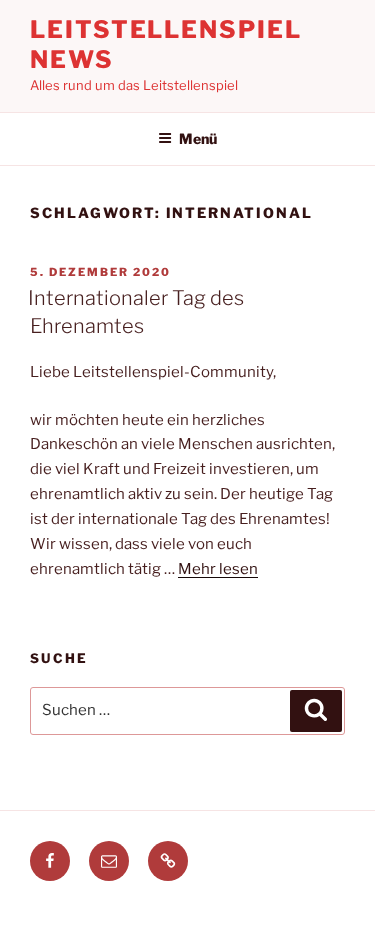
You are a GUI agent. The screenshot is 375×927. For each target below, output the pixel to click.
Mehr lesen (218, 569)
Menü (198, 138)
